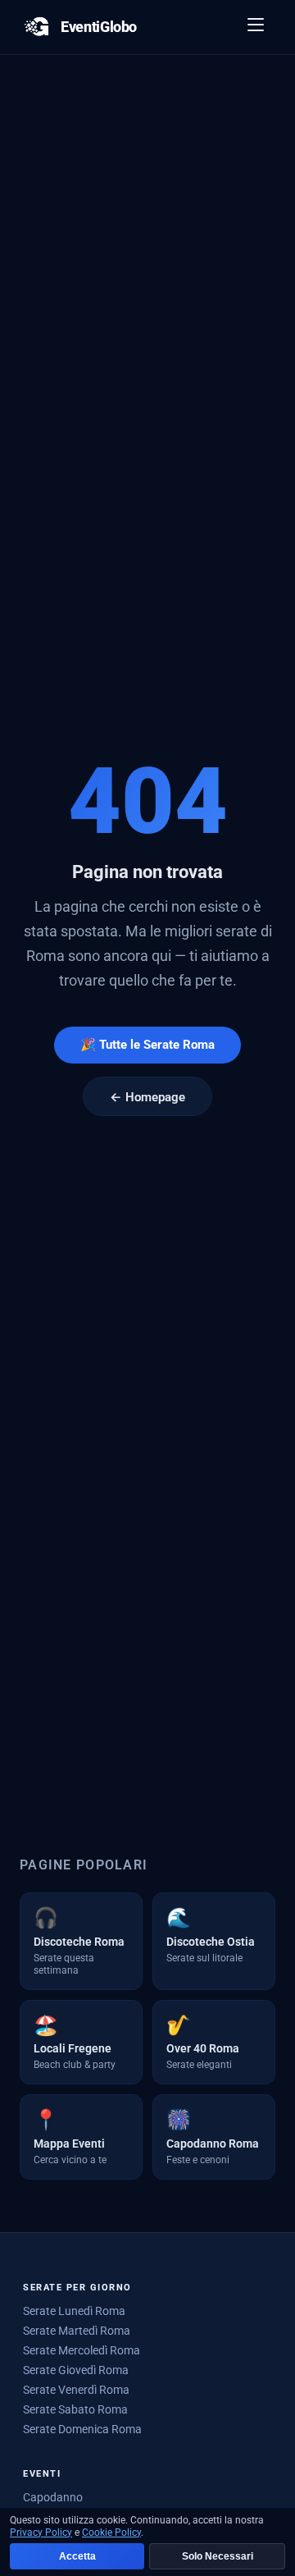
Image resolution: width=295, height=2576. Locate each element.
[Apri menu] (256, 27)
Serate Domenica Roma (82, 2429)
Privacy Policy (41, 2533)
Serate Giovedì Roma (76, 2370)
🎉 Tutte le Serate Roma (147, 1045)
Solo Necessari (218, 2556)
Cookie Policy (111, 2533)
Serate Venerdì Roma (76, 2390)
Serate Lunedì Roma (74, 2311)
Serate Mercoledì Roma (82, 2350)
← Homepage (147, 1097)
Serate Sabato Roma (75, 2409)
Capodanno (53, 2497)
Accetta (77, 2556)
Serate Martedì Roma (77, 2331)
